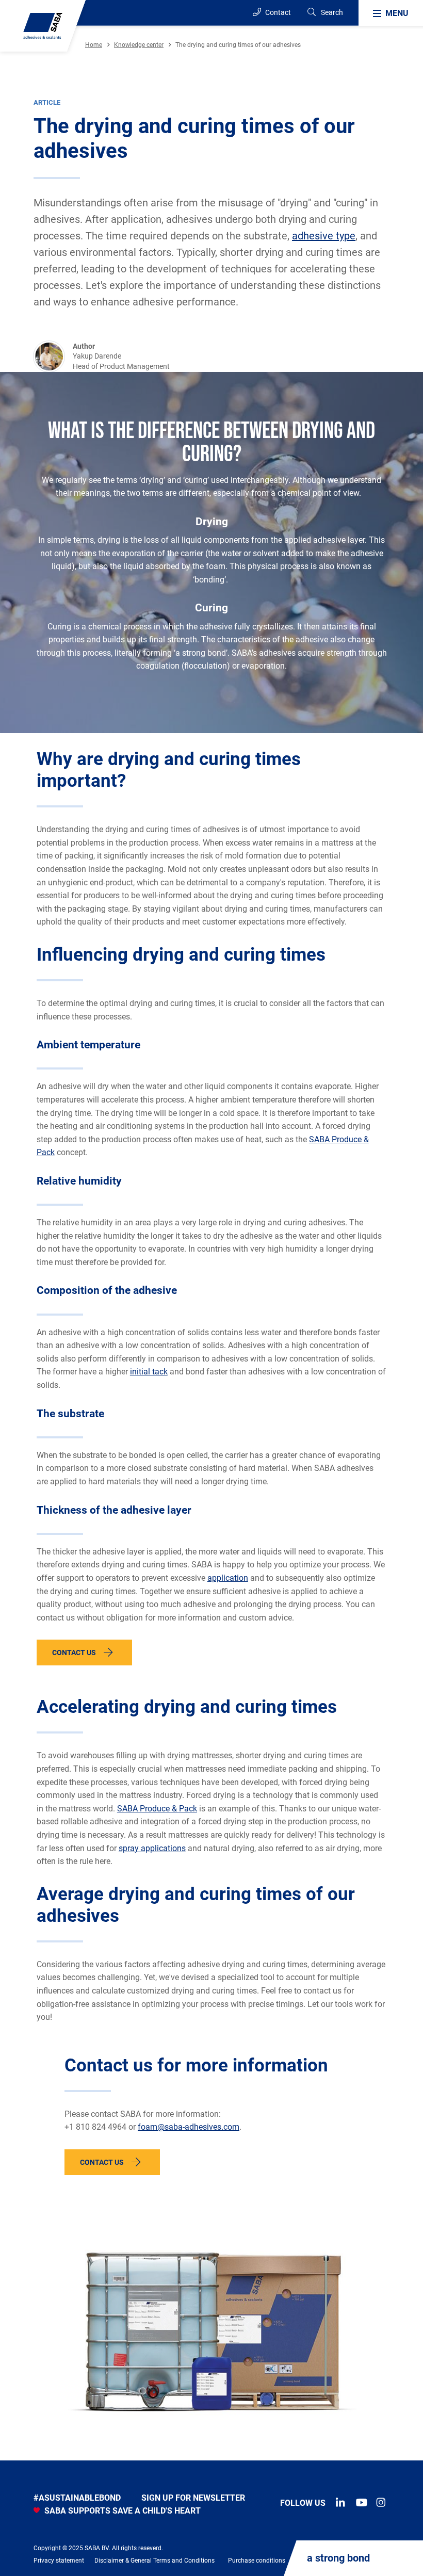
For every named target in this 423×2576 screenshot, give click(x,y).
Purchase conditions (257, 2561)
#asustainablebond (77, 2498)
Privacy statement (59, 2561)
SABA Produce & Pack (157, 1809)
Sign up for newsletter (193, 2498)
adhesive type (324, 236)
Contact (277, 12)
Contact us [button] (74, 1652)
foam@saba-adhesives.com (189, 2127)
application (228, 1578)
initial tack (149, 1372)
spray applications (152, 1848)
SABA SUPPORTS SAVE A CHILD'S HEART (121, 2511)
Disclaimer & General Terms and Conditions (154, 2561)
